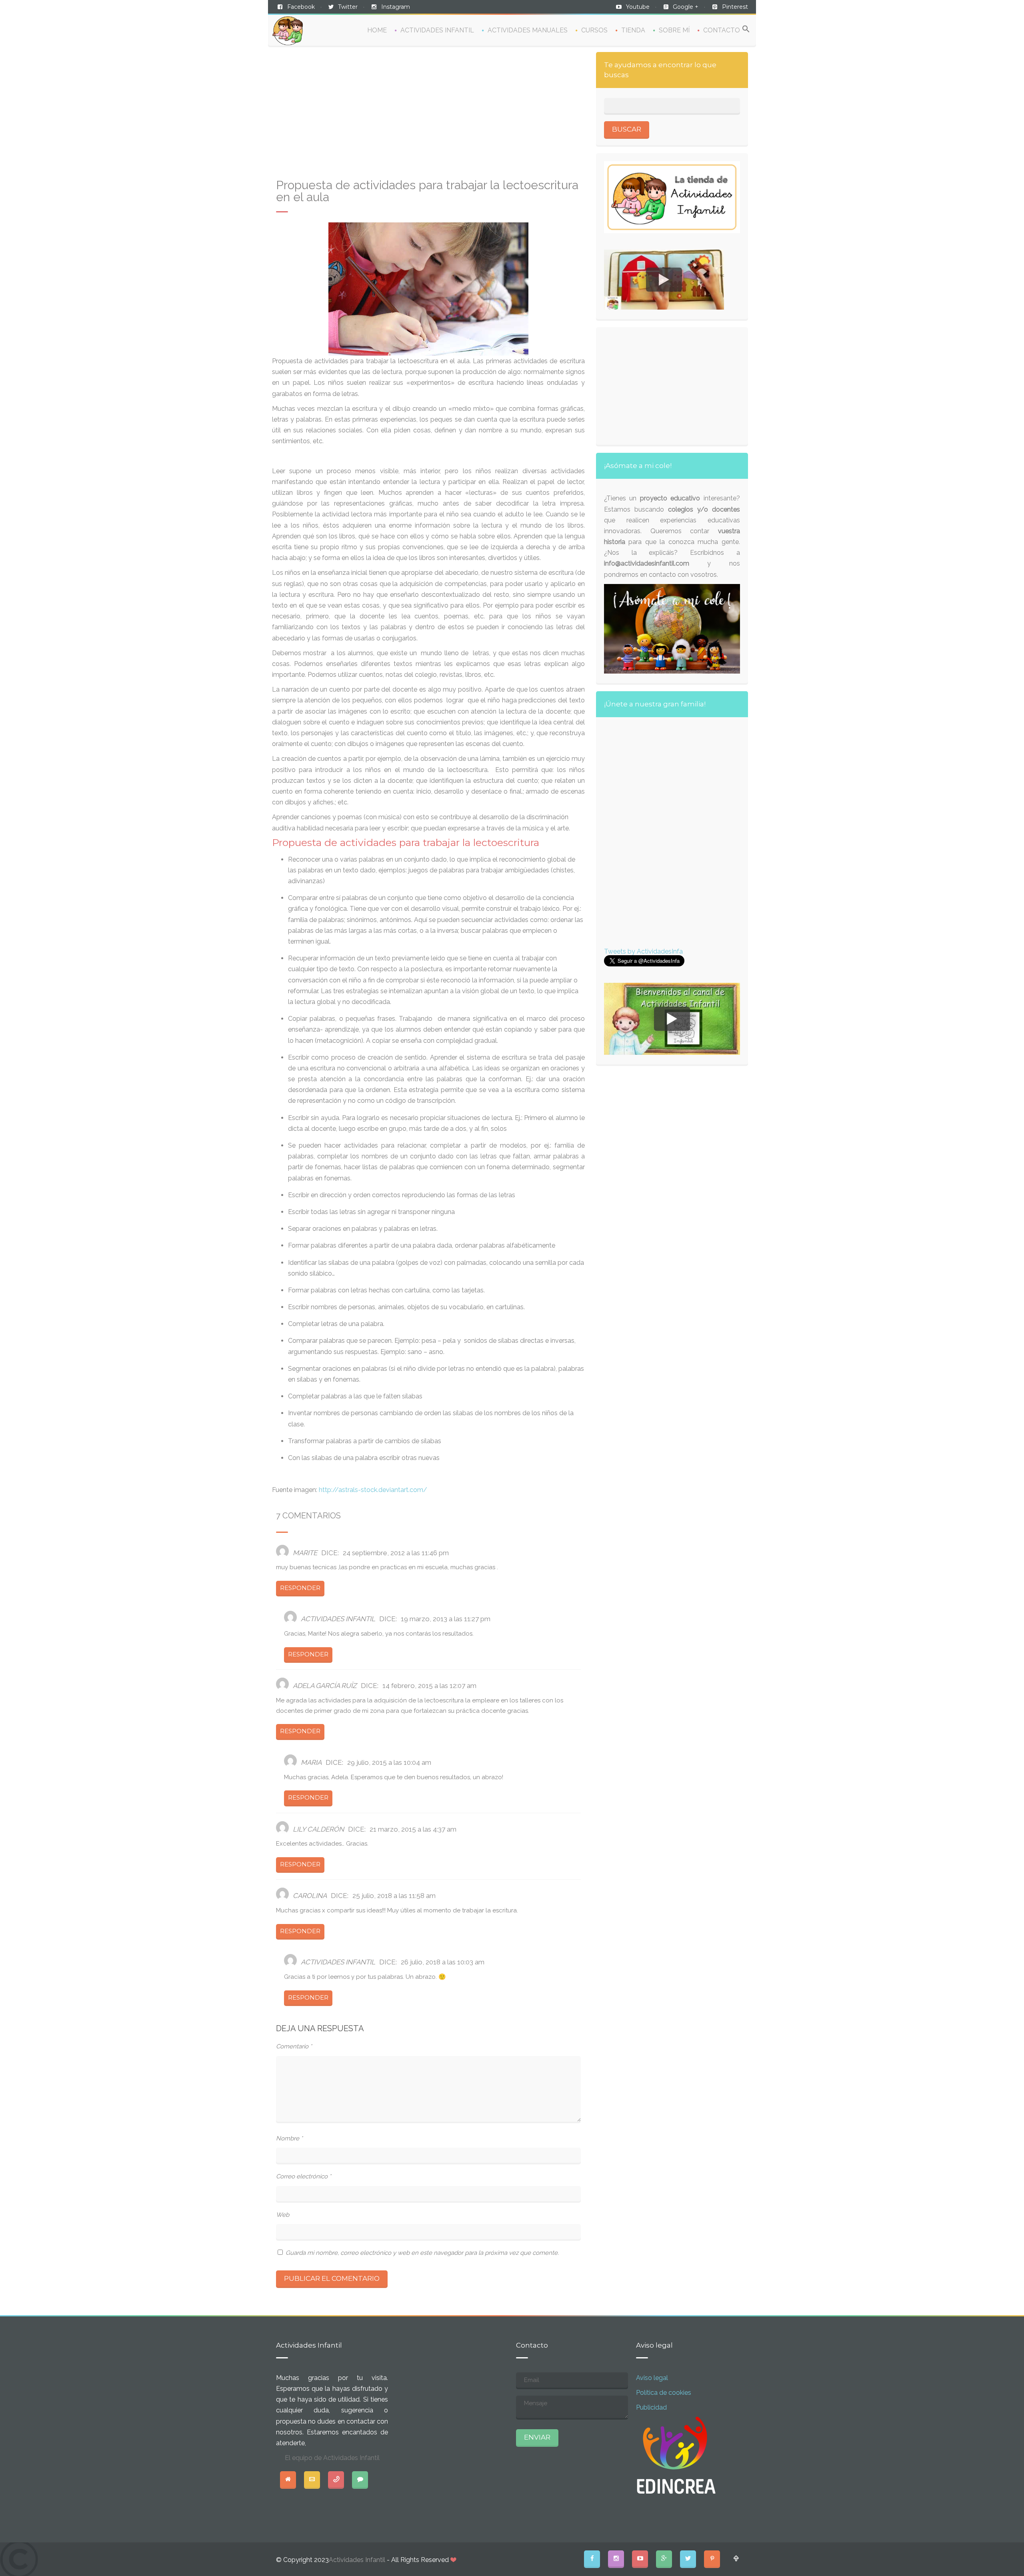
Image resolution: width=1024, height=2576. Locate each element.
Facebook (301, 7)
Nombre (289, 2138)
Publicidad (651, 2407)
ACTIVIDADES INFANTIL (437, 30)
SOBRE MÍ (674, 30)
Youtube (638, 7)
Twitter (348, 7)
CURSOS (594, 30)
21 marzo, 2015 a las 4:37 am (413, 1829)
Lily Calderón (318, 1829)
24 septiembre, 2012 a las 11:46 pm (396, 1553)
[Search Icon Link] (746, 29)
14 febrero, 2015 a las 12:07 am (429, 1686)
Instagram (396, 7)
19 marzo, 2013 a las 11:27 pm (446, 1619)
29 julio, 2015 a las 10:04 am (389, 1762)
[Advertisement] (428, 116)
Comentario (294, 2046)
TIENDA (633, 30)
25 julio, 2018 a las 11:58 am (394, 1896)
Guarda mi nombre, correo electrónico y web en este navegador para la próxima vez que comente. (422, 2253)
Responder (300, 1588)
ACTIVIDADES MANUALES (528, 30)
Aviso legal (652, 2378)
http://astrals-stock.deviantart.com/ (373, 1490)
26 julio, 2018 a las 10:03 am (443, 1962)
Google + (686, 7)
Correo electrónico (304, 2176)
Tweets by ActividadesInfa (643, 951)
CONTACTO (722, 30)
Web (283, 2215)
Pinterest (735, 7)
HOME (377, 30)
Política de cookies (664, 2393)
